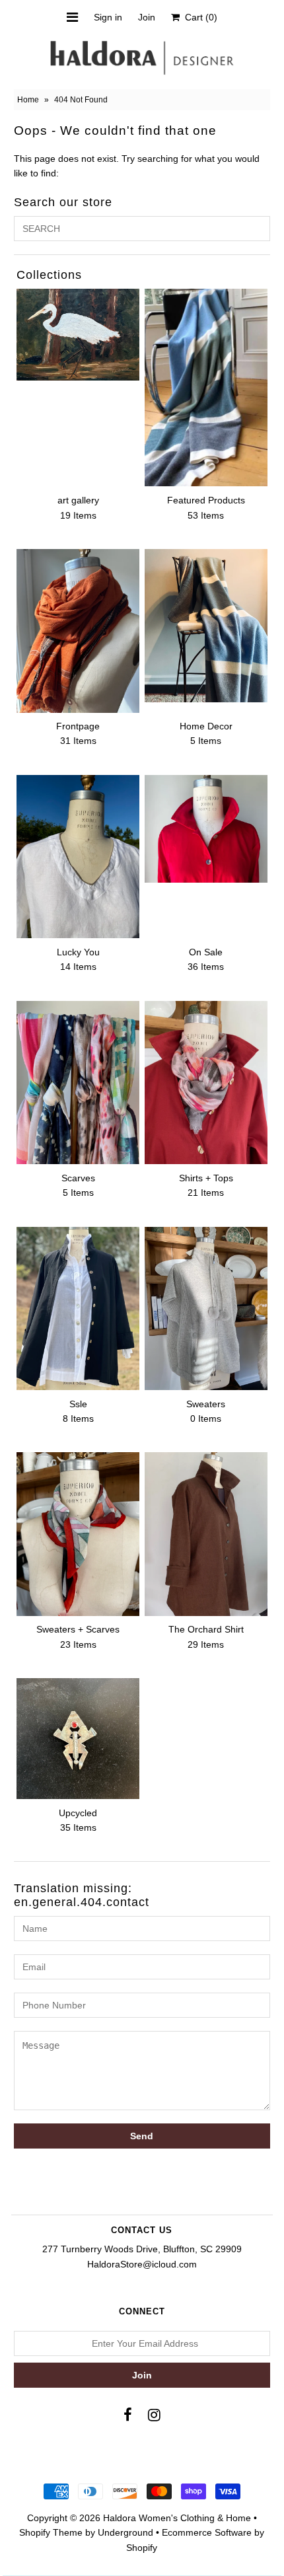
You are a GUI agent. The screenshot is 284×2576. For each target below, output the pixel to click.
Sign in (108, 17)
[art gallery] (78, 334)
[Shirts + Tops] (206, 1083)
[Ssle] (78, 1308)
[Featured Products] (206, 387)
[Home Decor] (206, 626)
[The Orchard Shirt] (206, 1534)
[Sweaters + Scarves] (78, 1534)
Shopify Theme (51, 2532)
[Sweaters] (206, 1308)
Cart (198, 17)
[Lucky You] (78, 857)
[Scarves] (78, 1083)
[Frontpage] (78, 631)
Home (28, 100)
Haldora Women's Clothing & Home (177, 2518)
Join (147, 17)
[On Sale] (206, 829)
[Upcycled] (78, 1739)
